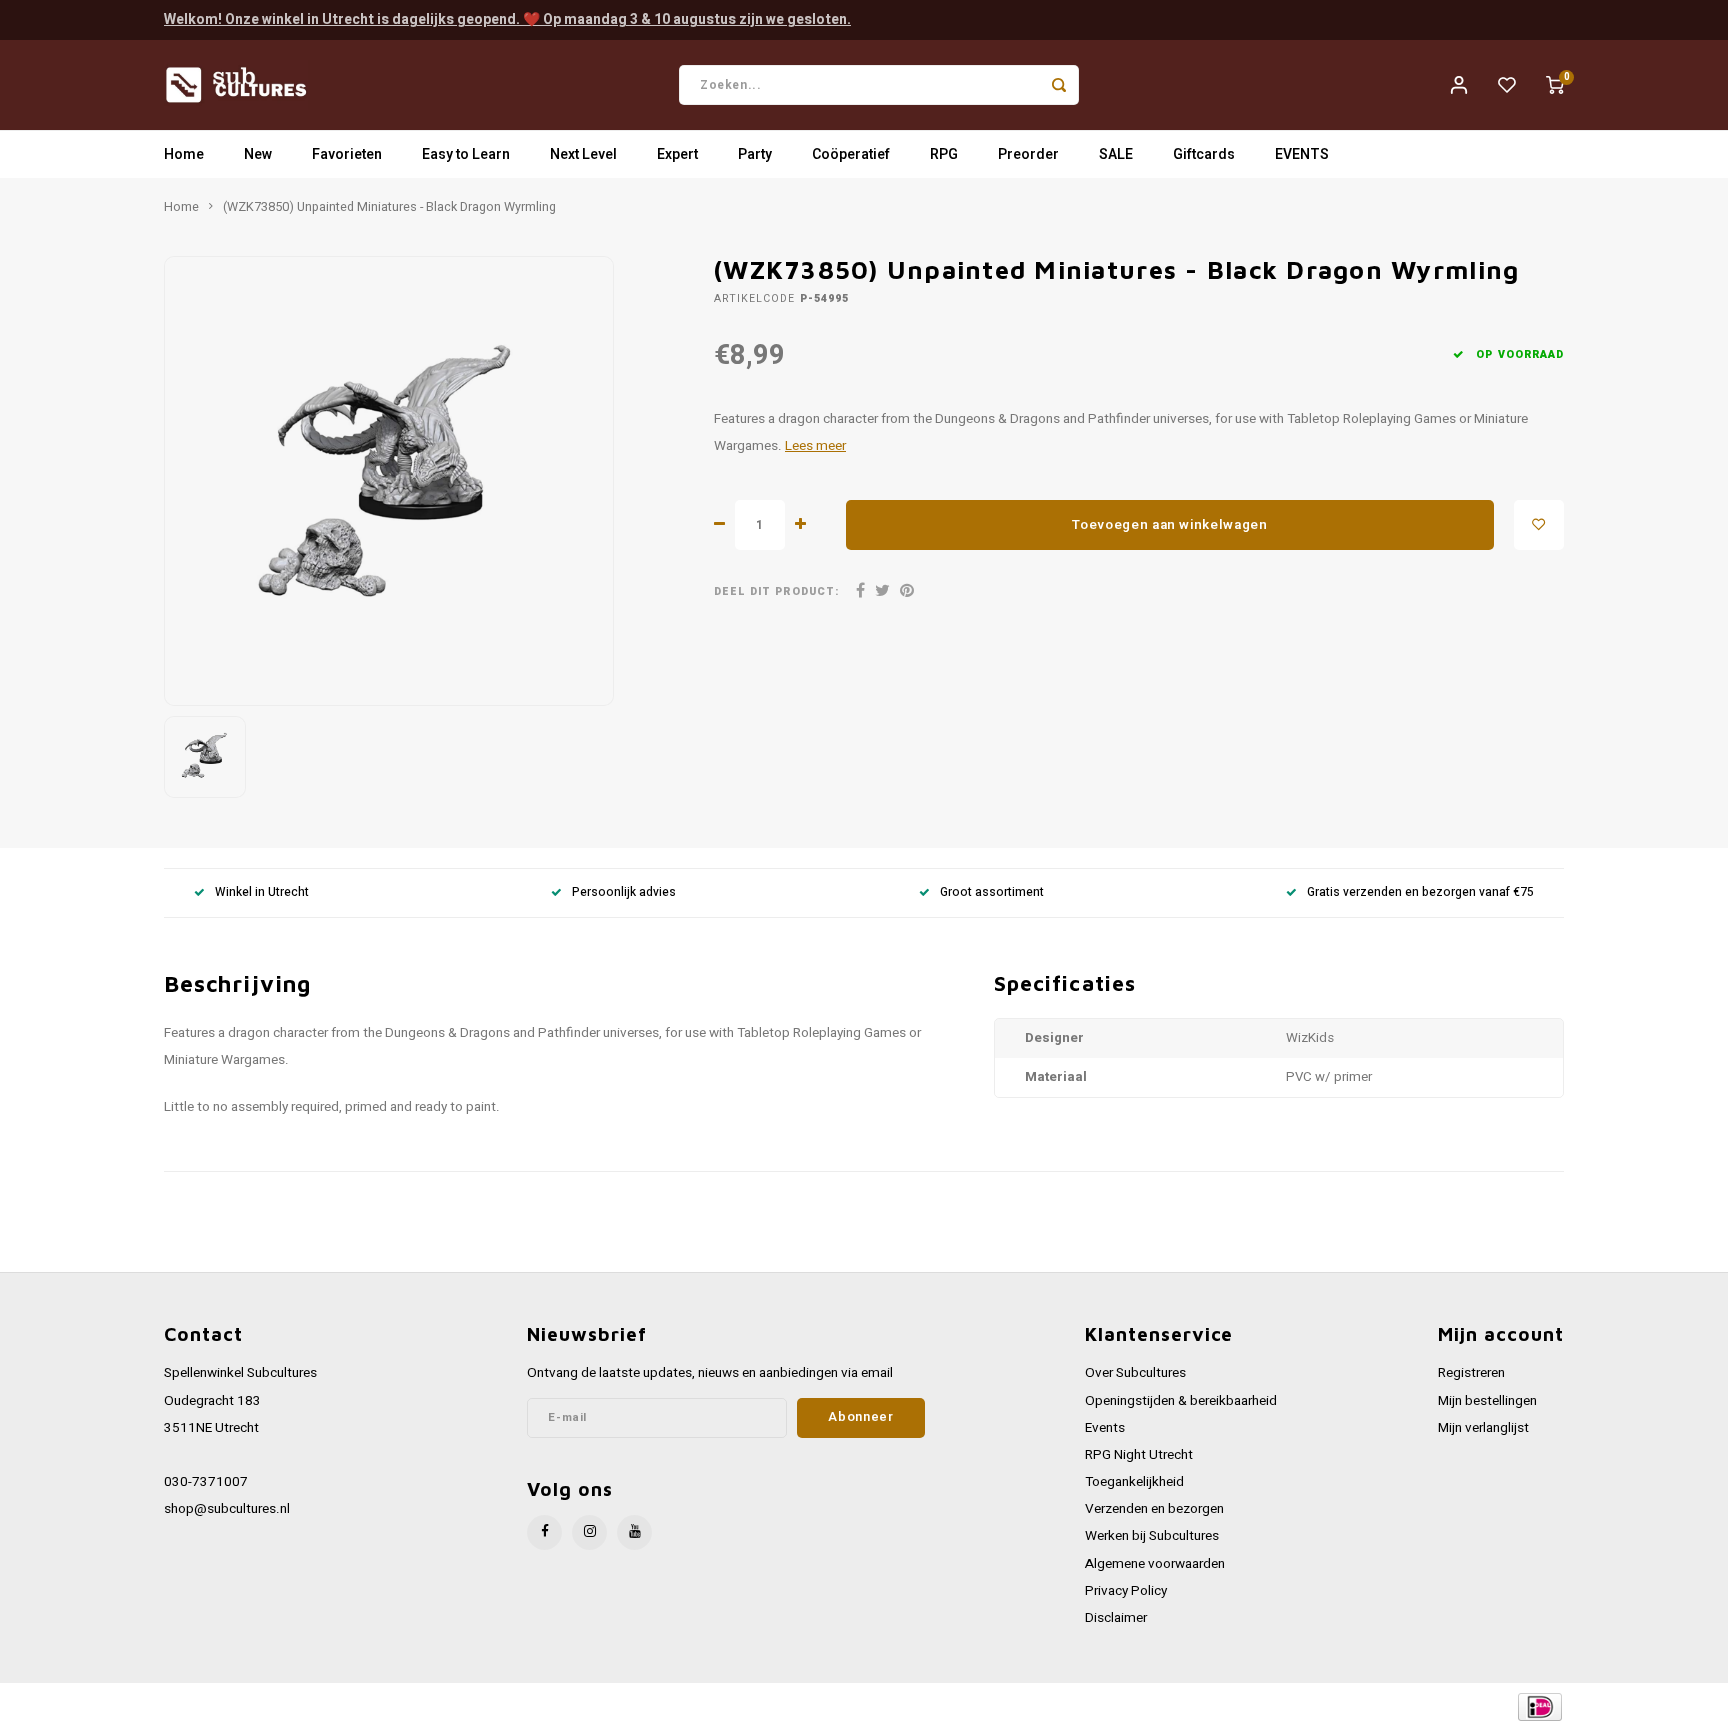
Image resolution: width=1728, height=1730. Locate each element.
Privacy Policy (1126, 1591)
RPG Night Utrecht (1139, 1455)
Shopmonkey (566, 1706)
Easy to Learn (466, 154)
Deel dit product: (776, 591)
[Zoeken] (1059, 85)
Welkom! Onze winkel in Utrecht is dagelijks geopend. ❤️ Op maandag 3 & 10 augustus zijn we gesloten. (507, 19)
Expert (677, 154)
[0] (1555, 85)
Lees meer (815, 446)
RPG (944, 154)
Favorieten (347, 154)
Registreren (1471, 1373)
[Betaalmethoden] (1538, 1705)
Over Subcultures (1135, 1373)
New (258, 154)
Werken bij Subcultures (1152, 1536)
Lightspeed (434, 1706)
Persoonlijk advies (624, 892)
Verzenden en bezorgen (1154, 1509)
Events (1105, 1428)
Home (184, 154)
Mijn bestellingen (1487, 1401)
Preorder (1028, 154)
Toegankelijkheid (1134, 1482)
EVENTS (1302, 154)
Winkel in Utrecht (262, 892)
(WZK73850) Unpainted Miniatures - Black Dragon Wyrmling (389, 207)
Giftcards (1204, 154)
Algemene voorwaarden (1155, 1564)
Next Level (583, 154)
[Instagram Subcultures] (589, 1532)
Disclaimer (1116, 1618)
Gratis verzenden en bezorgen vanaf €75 (1420, 892)
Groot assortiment (992, 892)
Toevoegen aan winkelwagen (1170, 525)
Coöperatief (851, 154)
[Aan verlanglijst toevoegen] (1539, 525)
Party (755, 154)
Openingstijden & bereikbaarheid (1181, 1401)
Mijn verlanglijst (1483, 1428)
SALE (1116, 154)
